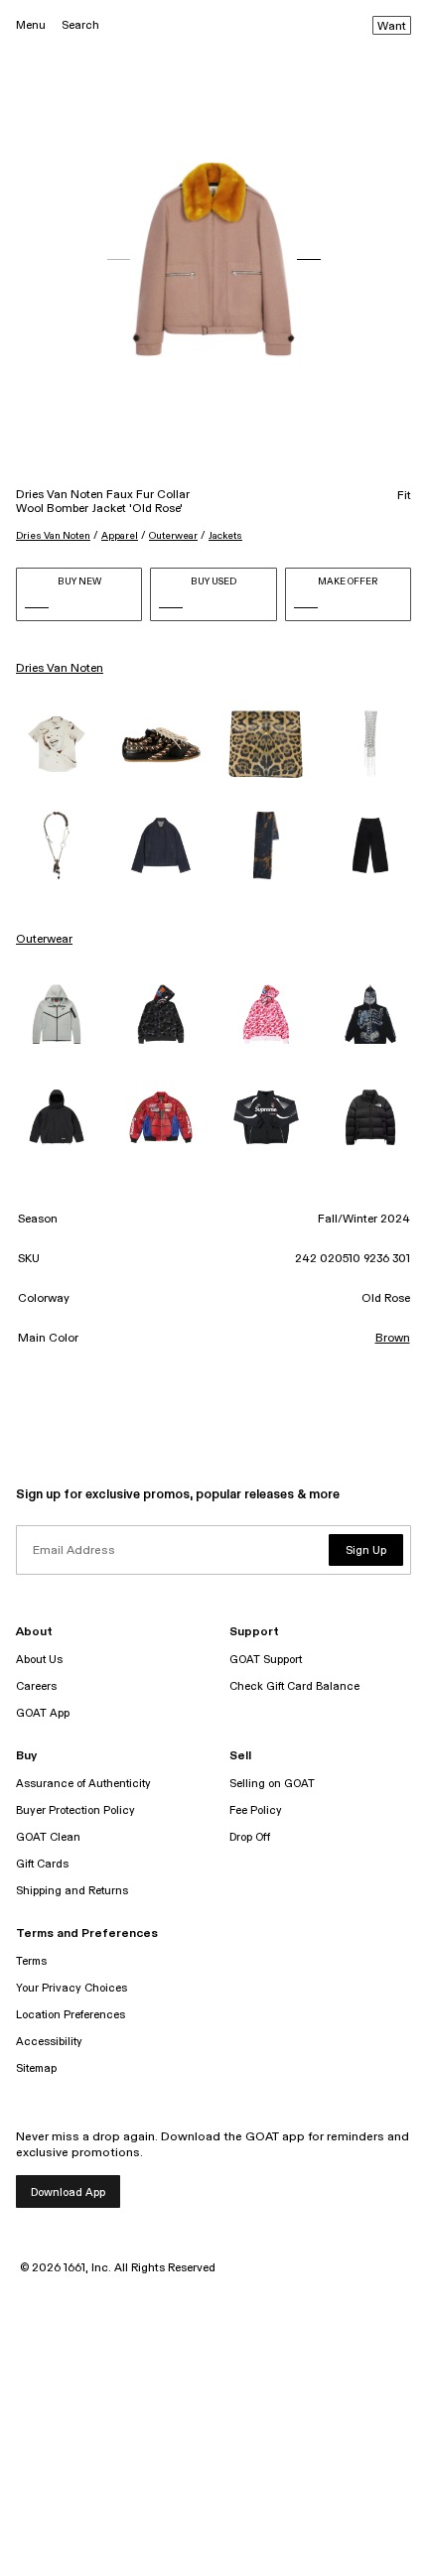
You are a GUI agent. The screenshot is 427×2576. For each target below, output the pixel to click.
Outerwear (173, 536)
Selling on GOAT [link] (272, 1784)
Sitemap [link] (36, 2068)
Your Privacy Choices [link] (71, 1988)
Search (80, 25)
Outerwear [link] (44, 940)
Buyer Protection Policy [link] (75, 1810)
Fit (404, 496)
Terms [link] (31, 1961)
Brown (393, 1339)
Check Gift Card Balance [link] (294, 1686)
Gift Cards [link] (42, 1864)
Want (392, 27)
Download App (68, 2192)
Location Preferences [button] (71, 2015)
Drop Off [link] (250, 1837)
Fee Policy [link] (256, 1810)
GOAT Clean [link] (48, 1837)
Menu (31, 25)
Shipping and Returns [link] (72, 1891)
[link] (57, 744)
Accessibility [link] (49, 2042)
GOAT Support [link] (266, 1660)
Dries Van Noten (53, 536)
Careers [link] (36, 1686)
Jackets (225, 536)
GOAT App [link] (43, 1713)
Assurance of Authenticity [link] (83, 1784)
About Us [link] (39, 1660)
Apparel (120, 536)
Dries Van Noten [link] (60, 669)
